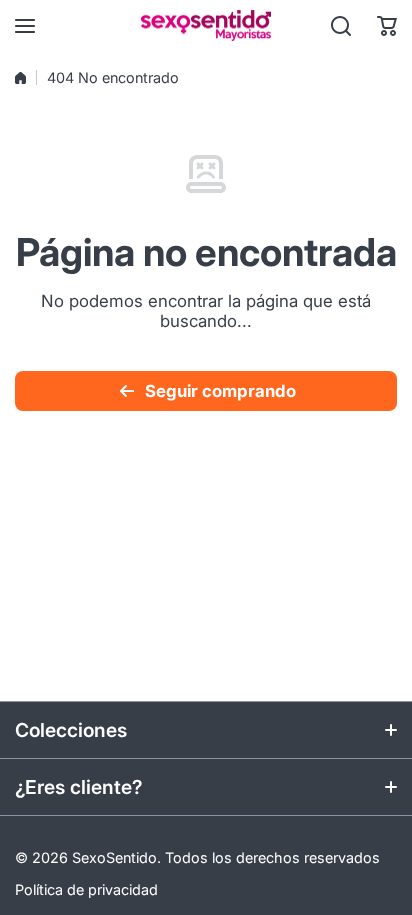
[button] (387, 26)
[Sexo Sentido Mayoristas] (206, 25)
